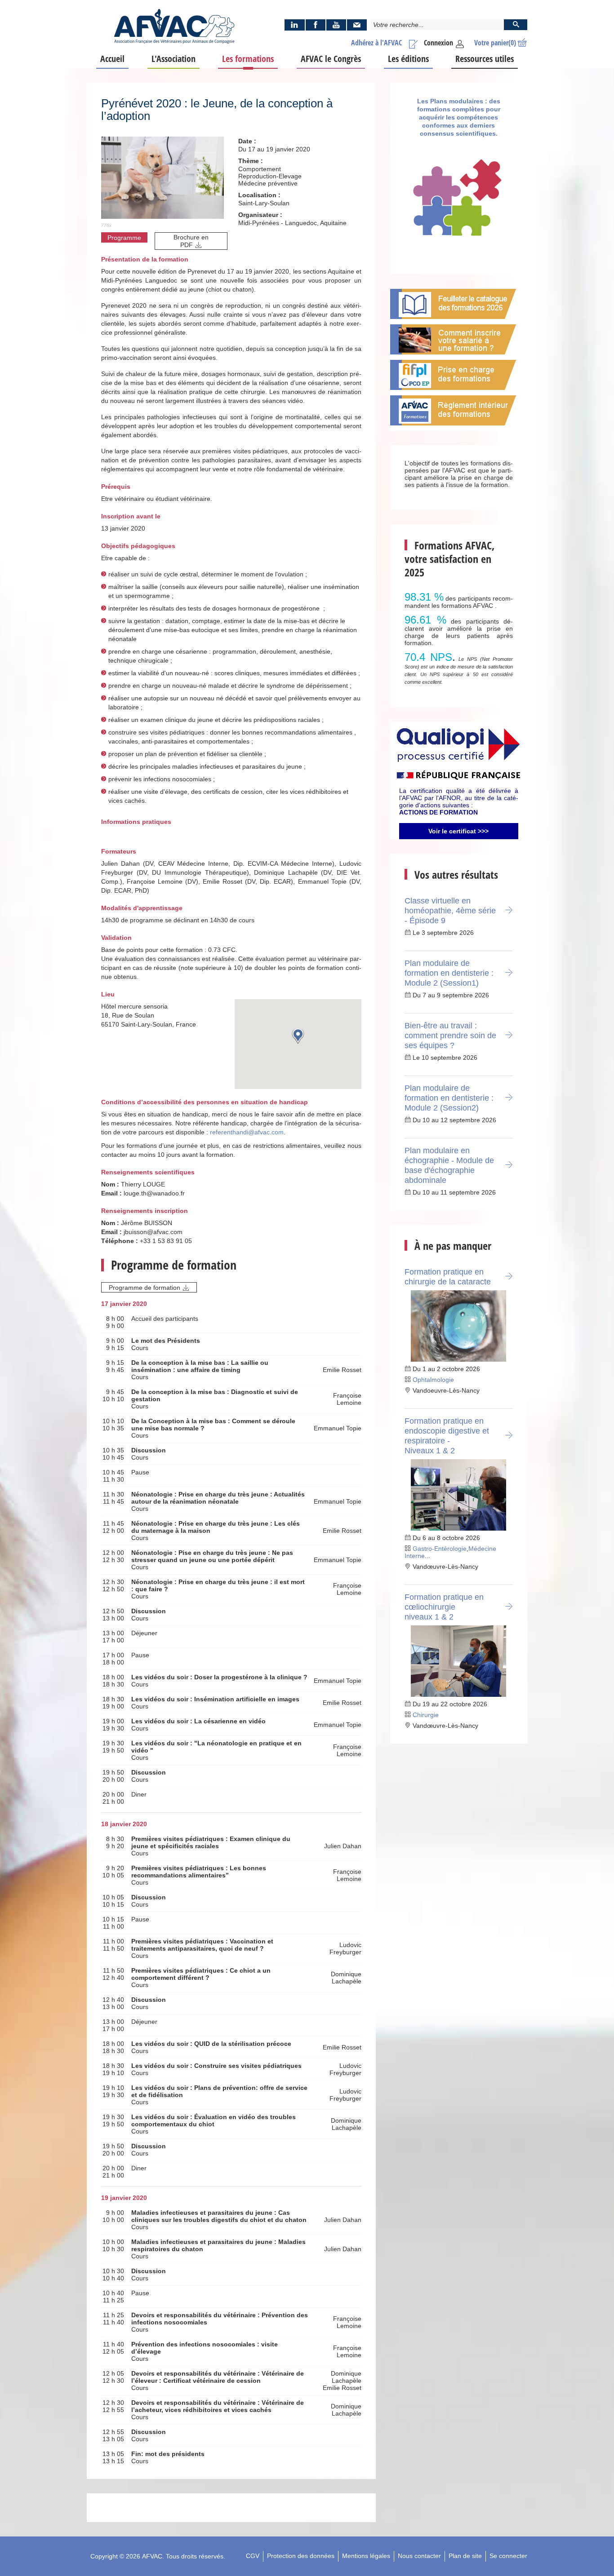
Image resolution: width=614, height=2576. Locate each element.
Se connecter (508, 2556)
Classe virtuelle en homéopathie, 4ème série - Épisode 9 (450, 911)
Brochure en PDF (191, 241)
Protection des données (301, 2556)
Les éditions (408, 59)
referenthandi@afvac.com (247, 1132)
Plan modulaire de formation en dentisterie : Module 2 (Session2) (449, 1098)
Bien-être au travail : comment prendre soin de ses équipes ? (450, 1036)
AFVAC (152, 2556)
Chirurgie (426, 1715)
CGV (253, 2556)
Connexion (438, 43)
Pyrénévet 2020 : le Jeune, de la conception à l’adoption (217, 110)
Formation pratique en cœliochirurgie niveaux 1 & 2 (444, 1607)
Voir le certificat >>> (458, 831)
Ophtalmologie (433, 1380)
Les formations (248, 59)
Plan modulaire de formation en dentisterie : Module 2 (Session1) (449, 973)
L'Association (174, 59)
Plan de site (465, 2556)
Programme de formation (145, 1288)
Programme (124, 238)
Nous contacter (419, 2556)
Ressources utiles (485, 59)
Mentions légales (366, 2556)
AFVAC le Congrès (331, 59)
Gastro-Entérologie (440, 1549)
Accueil (112, 59)
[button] (298, 1036)
